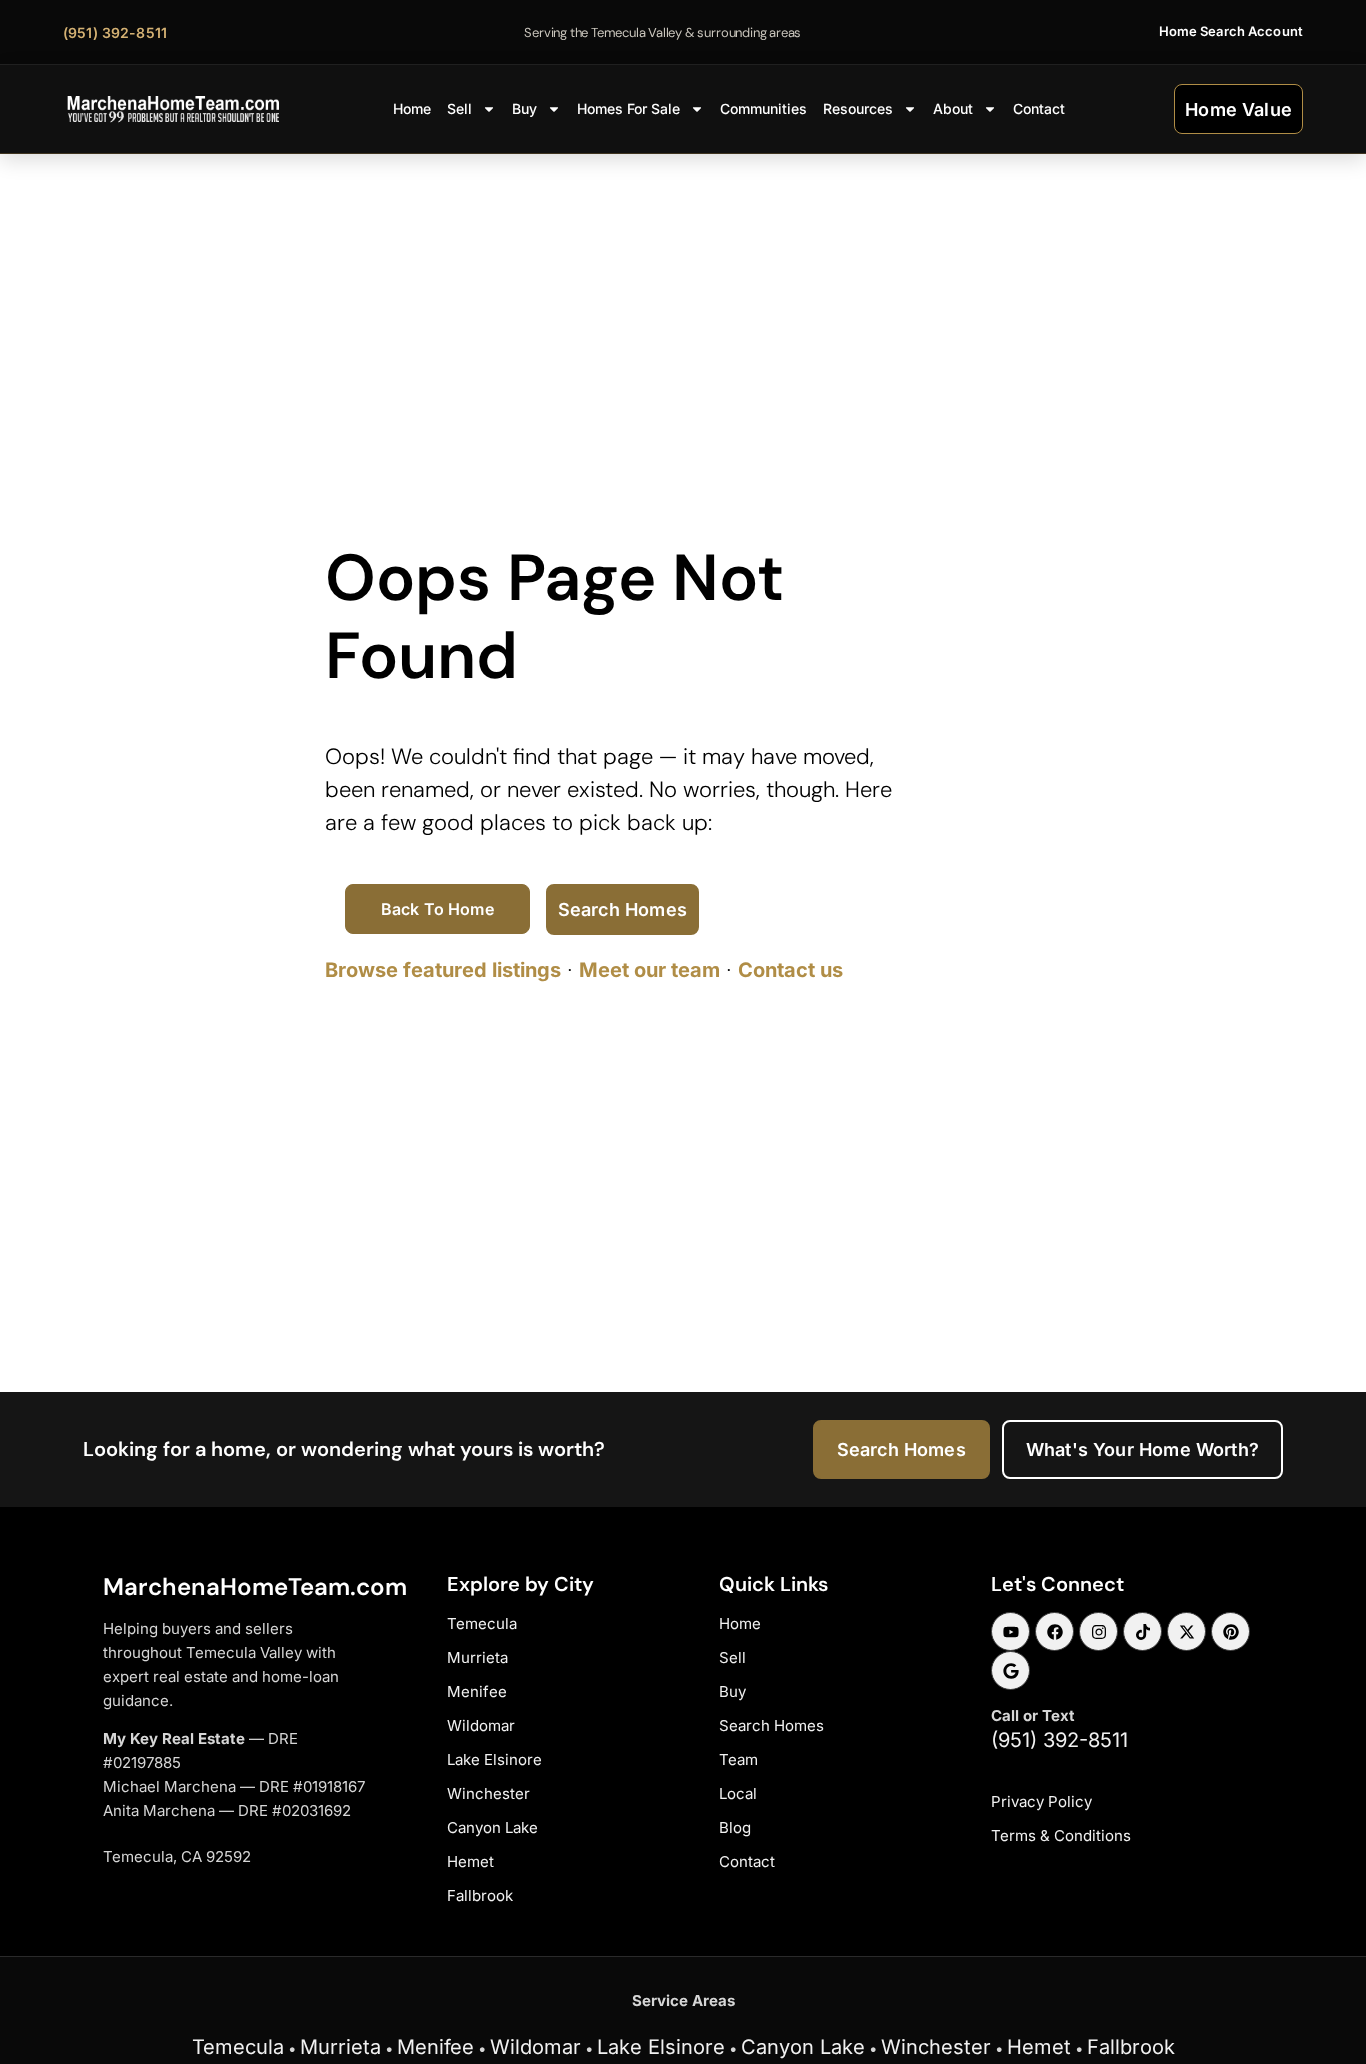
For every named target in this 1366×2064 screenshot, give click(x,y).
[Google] (1010, 1670)
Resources (858, 108)
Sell (459, 108)
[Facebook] (1054, 1631)
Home (412, 108)
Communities (763, 108)
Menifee (435, 2047)
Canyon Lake (803, 2047)
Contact (1039, 108)
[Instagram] (1098, 1631)
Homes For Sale (628, 108)
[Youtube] (1010, 1631)
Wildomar (535, 2047)
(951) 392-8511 (1059, 1740)
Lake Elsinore (661, 2047)
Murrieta (340, 2047)
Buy (524, 108)
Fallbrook (1131, 2047)
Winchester (936, 2047)
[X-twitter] (1186, 1631)
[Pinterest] (1230, 1631)
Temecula (238, 2047)
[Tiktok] (1142, 1631)
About (953, 108)
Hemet (1039, 2047)
